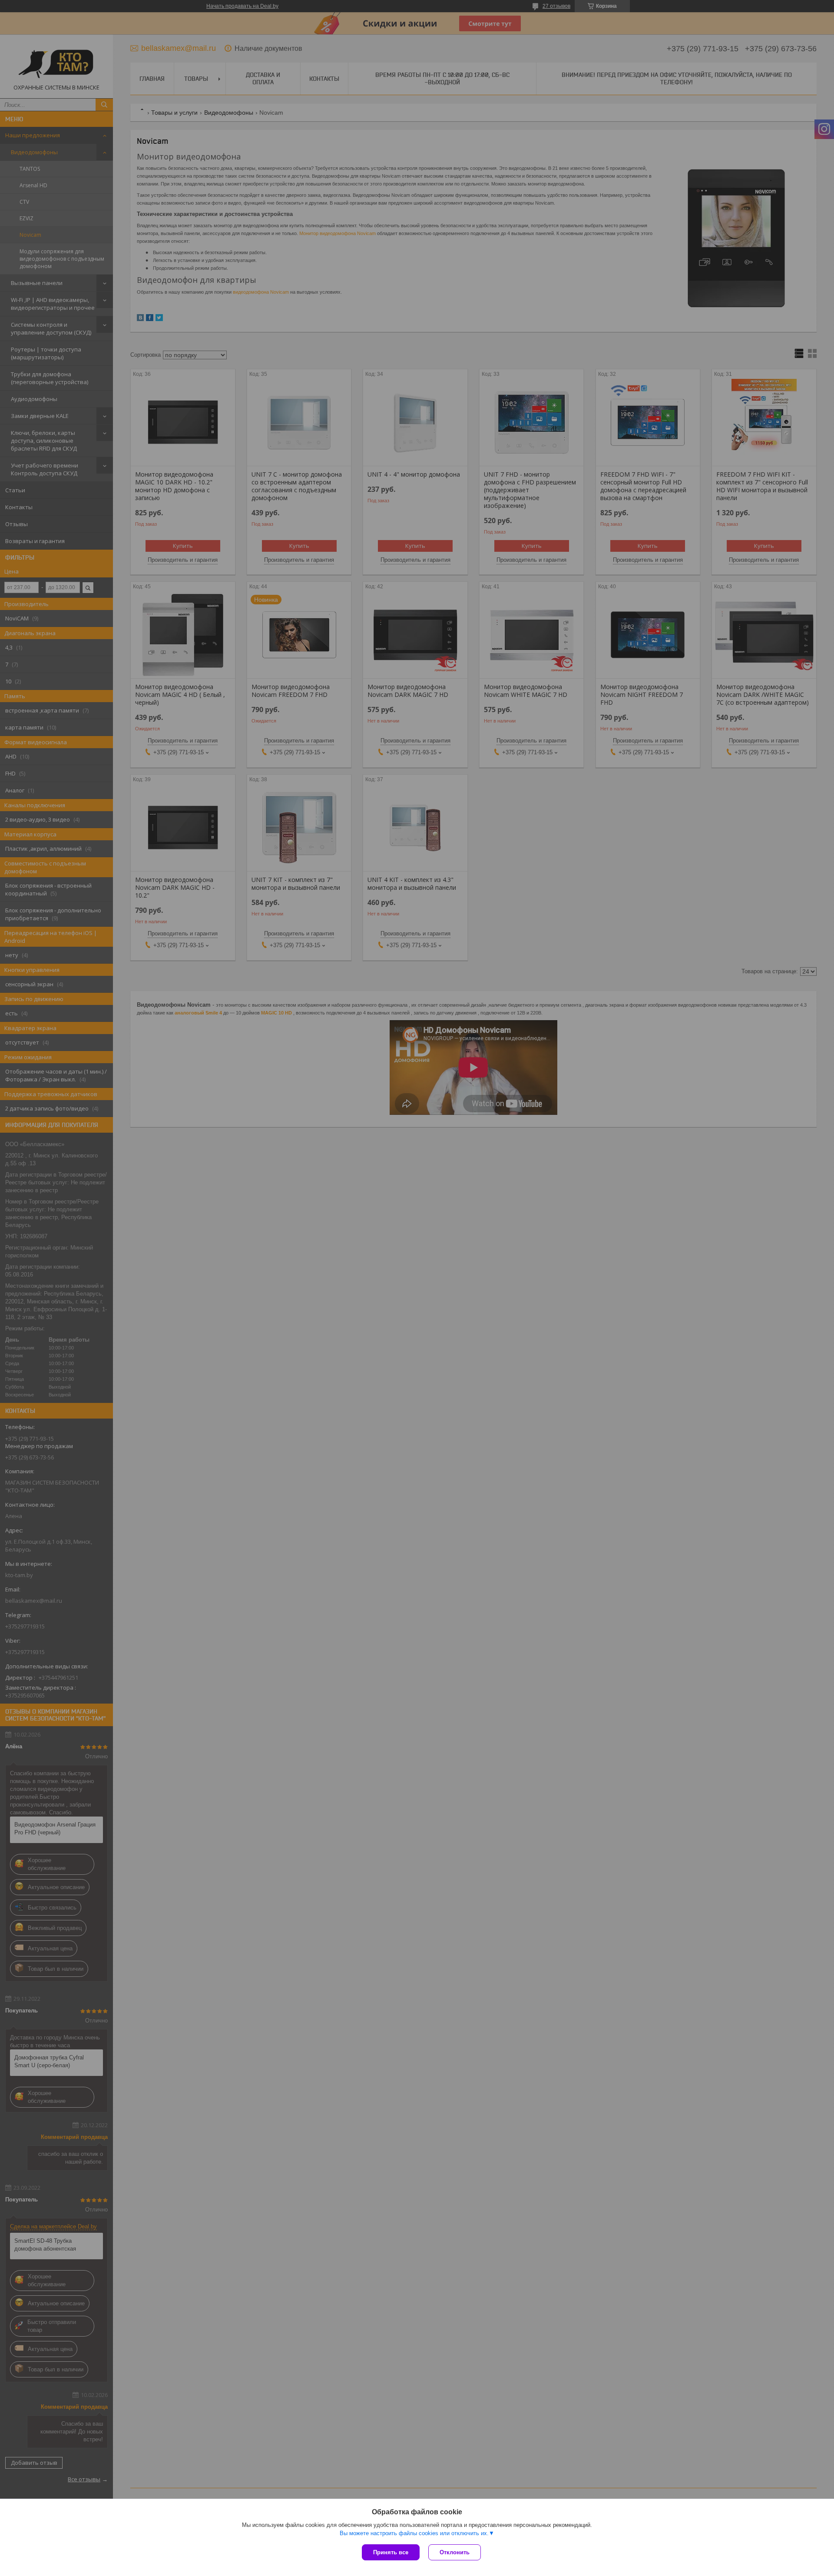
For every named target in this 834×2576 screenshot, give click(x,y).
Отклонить (455, 2552)
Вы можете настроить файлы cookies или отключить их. (414, 2533)
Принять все (391, 2552)
